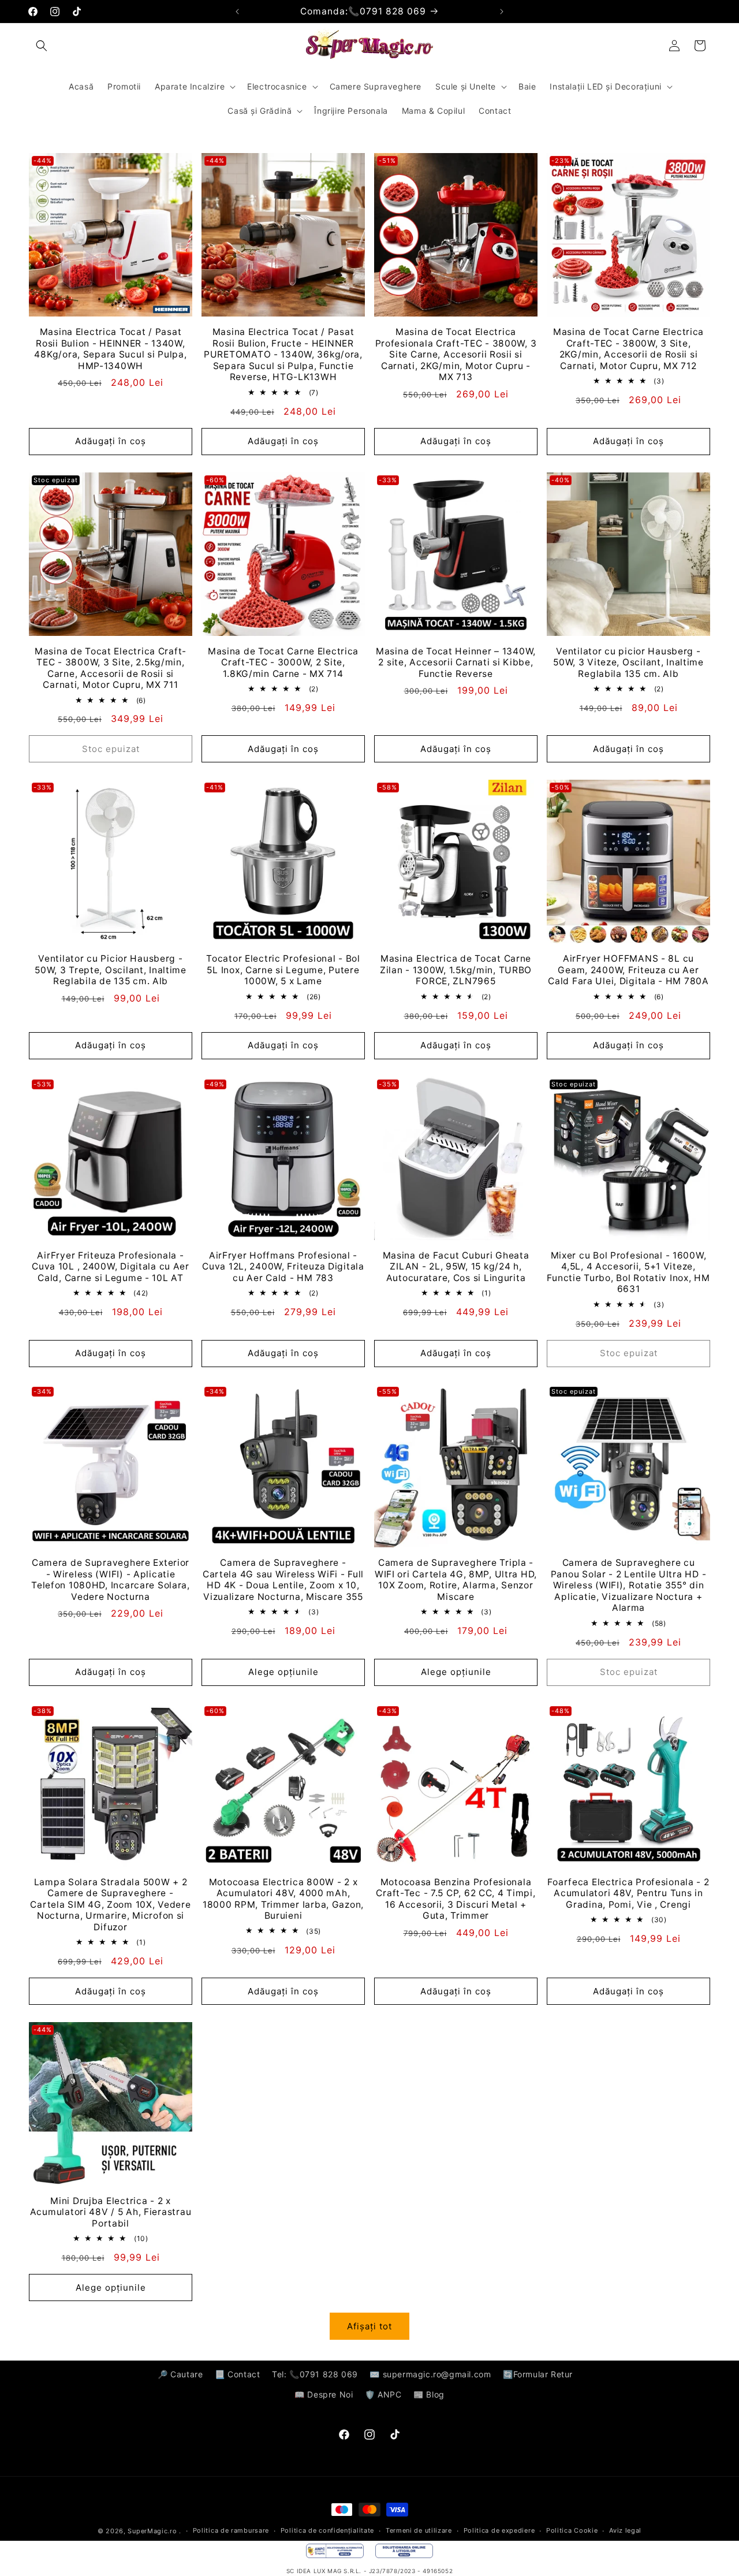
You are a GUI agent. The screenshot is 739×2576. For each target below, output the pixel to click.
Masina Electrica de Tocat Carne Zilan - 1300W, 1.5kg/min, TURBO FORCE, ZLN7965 (456, 970)
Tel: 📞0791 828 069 (315, 2374)
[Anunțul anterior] (237, 12)
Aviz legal (625, 2531)
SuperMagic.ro (152, 2531)
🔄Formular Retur (538, 2374)
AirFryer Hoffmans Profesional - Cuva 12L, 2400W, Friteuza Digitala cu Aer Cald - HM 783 (283, 1267)
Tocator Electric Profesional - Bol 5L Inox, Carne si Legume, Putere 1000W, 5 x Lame (283, 970)
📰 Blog (429, 2394)
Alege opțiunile (283, 1672)
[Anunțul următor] (502, 12)
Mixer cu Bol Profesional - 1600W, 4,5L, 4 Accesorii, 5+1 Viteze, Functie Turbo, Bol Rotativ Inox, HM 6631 (628, 1272)
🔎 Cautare (180, 2374)
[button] (42, 46)
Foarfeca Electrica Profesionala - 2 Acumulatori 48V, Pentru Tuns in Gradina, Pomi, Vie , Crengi (628, 1893)
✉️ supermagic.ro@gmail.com (430, 2374)
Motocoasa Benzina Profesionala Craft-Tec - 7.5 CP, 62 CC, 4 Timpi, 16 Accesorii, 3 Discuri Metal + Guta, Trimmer (456, 1899)
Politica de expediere (499, 2531)
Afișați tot (369, 2326)
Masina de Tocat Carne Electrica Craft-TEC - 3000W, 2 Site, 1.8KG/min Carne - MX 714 (283, 662)
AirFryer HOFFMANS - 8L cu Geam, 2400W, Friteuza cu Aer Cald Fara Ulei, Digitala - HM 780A (628, 970)
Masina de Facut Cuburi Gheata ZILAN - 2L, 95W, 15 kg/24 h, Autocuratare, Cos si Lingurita (456, 1267)
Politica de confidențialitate (327, 2531)
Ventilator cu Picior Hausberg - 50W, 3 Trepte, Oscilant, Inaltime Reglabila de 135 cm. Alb (111, 970)
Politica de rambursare (231, 2531)
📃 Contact (237, 2374)
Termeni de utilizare (419, 2531)
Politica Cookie (572, 2531)
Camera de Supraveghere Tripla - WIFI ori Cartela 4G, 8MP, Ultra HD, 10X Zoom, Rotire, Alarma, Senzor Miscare (456, 1579)
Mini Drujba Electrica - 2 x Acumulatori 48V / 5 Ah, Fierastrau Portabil (111, 2212)
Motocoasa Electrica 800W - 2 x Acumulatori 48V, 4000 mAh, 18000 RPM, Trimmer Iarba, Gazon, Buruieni (283, 1899)
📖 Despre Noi (324, 2394)
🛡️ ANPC (383, 2394)
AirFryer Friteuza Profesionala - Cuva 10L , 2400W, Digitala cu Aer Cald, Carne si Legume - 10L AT (111, 1267)
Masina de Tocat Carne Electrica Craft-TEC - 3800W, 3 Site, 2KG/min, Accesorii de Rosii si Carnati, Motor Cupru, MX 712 (628, 349)
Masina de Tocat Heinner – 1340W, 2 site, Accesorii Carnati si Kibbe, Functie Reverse (456, 662)
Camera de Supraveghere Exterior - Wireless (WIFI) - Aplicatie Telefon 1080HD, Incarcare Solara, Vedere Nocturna (111, 1579)
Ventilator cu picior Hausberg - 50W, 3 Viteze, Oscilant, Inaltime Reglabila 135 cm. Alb (628, 662)
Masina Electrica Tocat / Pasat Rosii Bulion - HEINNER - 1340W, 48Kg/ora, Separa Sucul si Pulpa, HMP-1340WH (110, 349)
